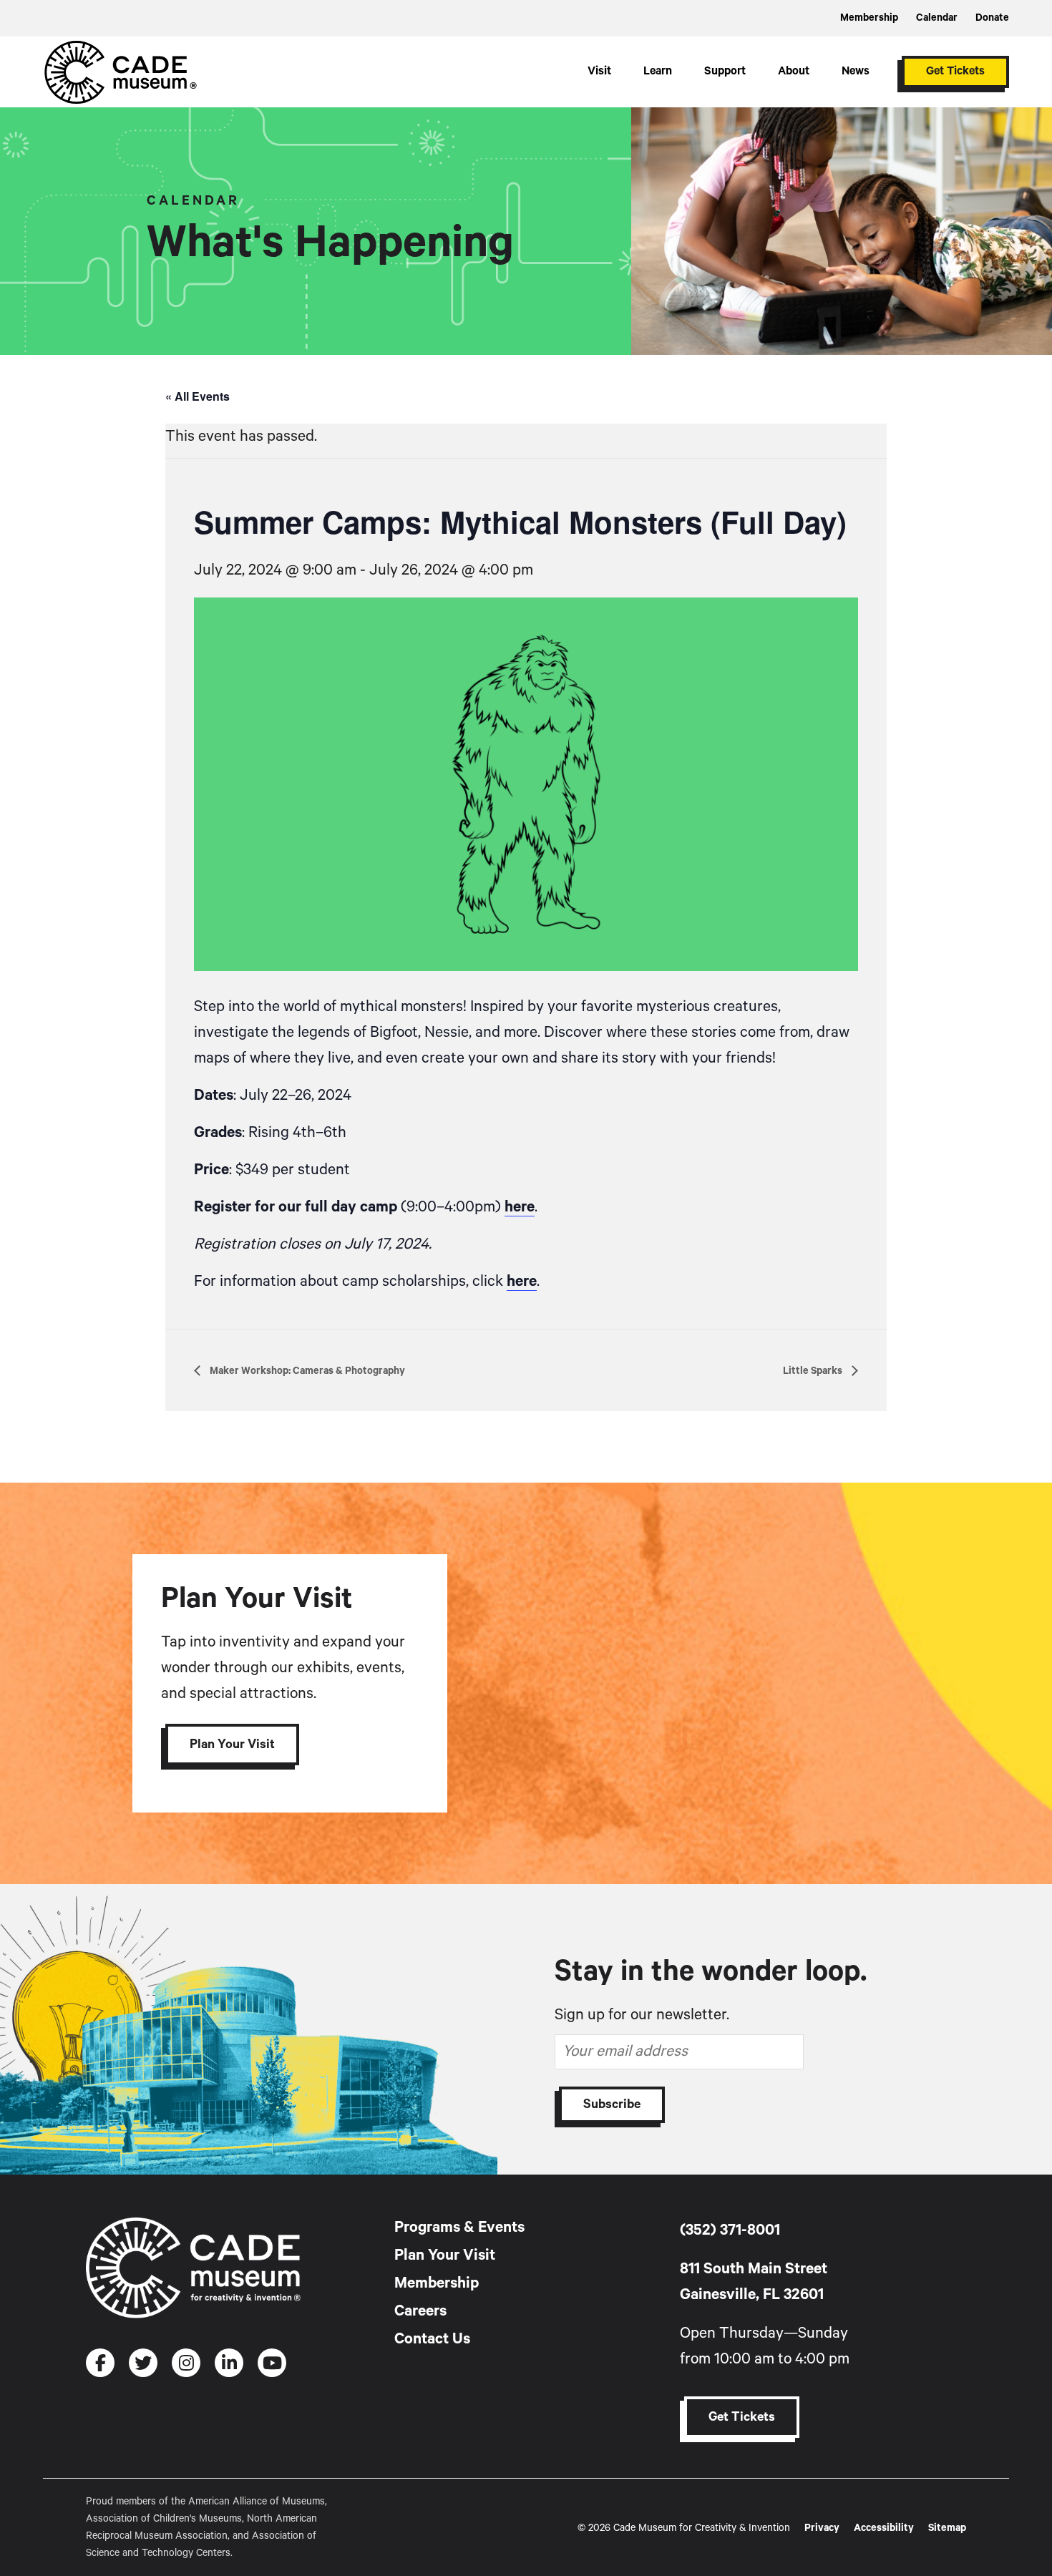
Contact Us (432, 2339)
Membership (869, 18)
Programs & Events (459, 2228)
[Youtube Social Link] (272, 2363)
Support (725, 72)
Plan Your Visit (232, 1745)
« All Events (198, 396)
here (520, 1207)
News (856, 72)
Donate (992, 18)
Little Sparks (814, 1371)
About (794, 72)
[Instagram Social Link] (186, 2363)
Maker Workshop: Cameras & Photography (306, 1371)
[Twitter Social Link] (143, 2363)
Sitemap (947, 2528)
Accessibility (884, 2528)
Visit (599, 72)
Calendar (937, 18)
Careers (420, 2311)
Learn (658, 72)
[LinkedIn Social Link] (229, 2363)
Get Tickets (955, 72)
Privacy (822, 2528)
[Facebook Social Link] (100, 2363)
